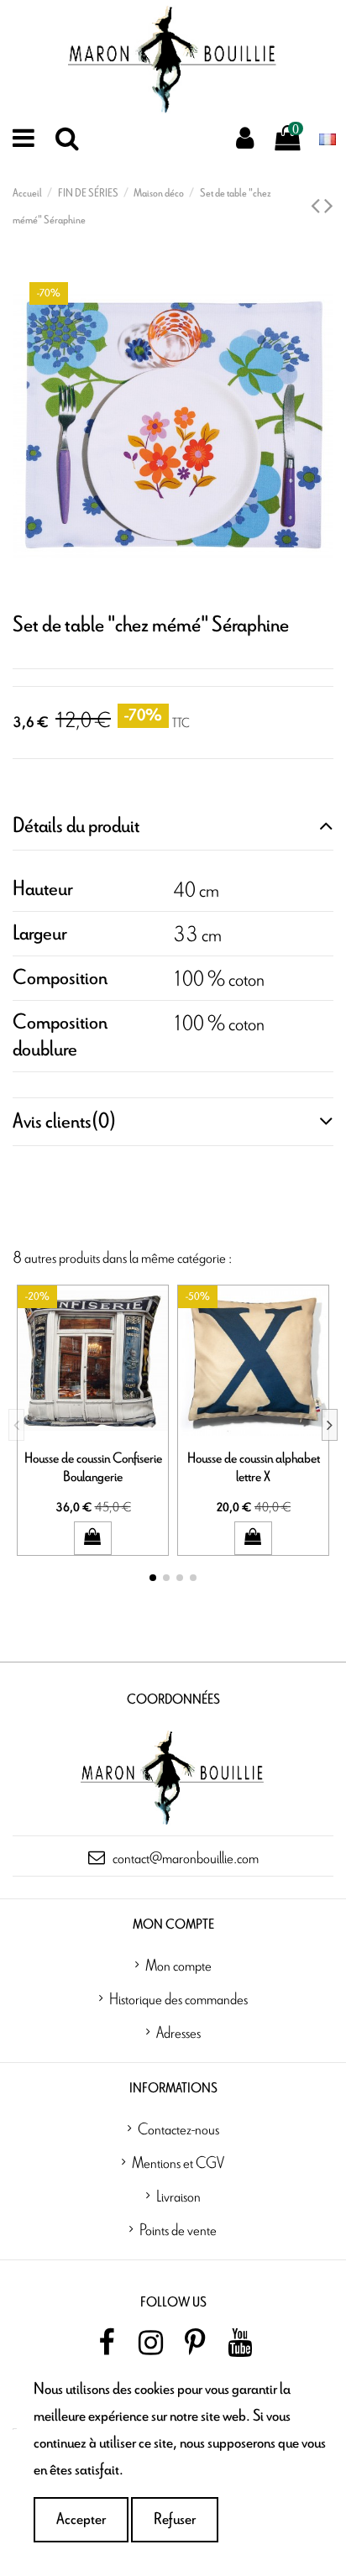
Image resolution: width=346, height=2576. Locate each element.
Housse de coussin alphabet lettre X (254, 1467)
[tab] (173, 827)
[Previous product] (317, 207)
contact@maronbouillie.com (186, 1857)
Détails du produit (76, 826)
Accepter (81, 2519)
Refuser (175, 2519)
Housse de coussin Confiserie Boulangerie (93, 1467)
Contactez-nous (178, 2128)
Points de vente (178, 2229)
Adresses (178, 2032)
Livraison (178, 2196)
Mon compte (178, 1965)
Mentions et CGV (178, 2162)
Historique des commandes (178, 1998)
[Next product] (329, 207)
